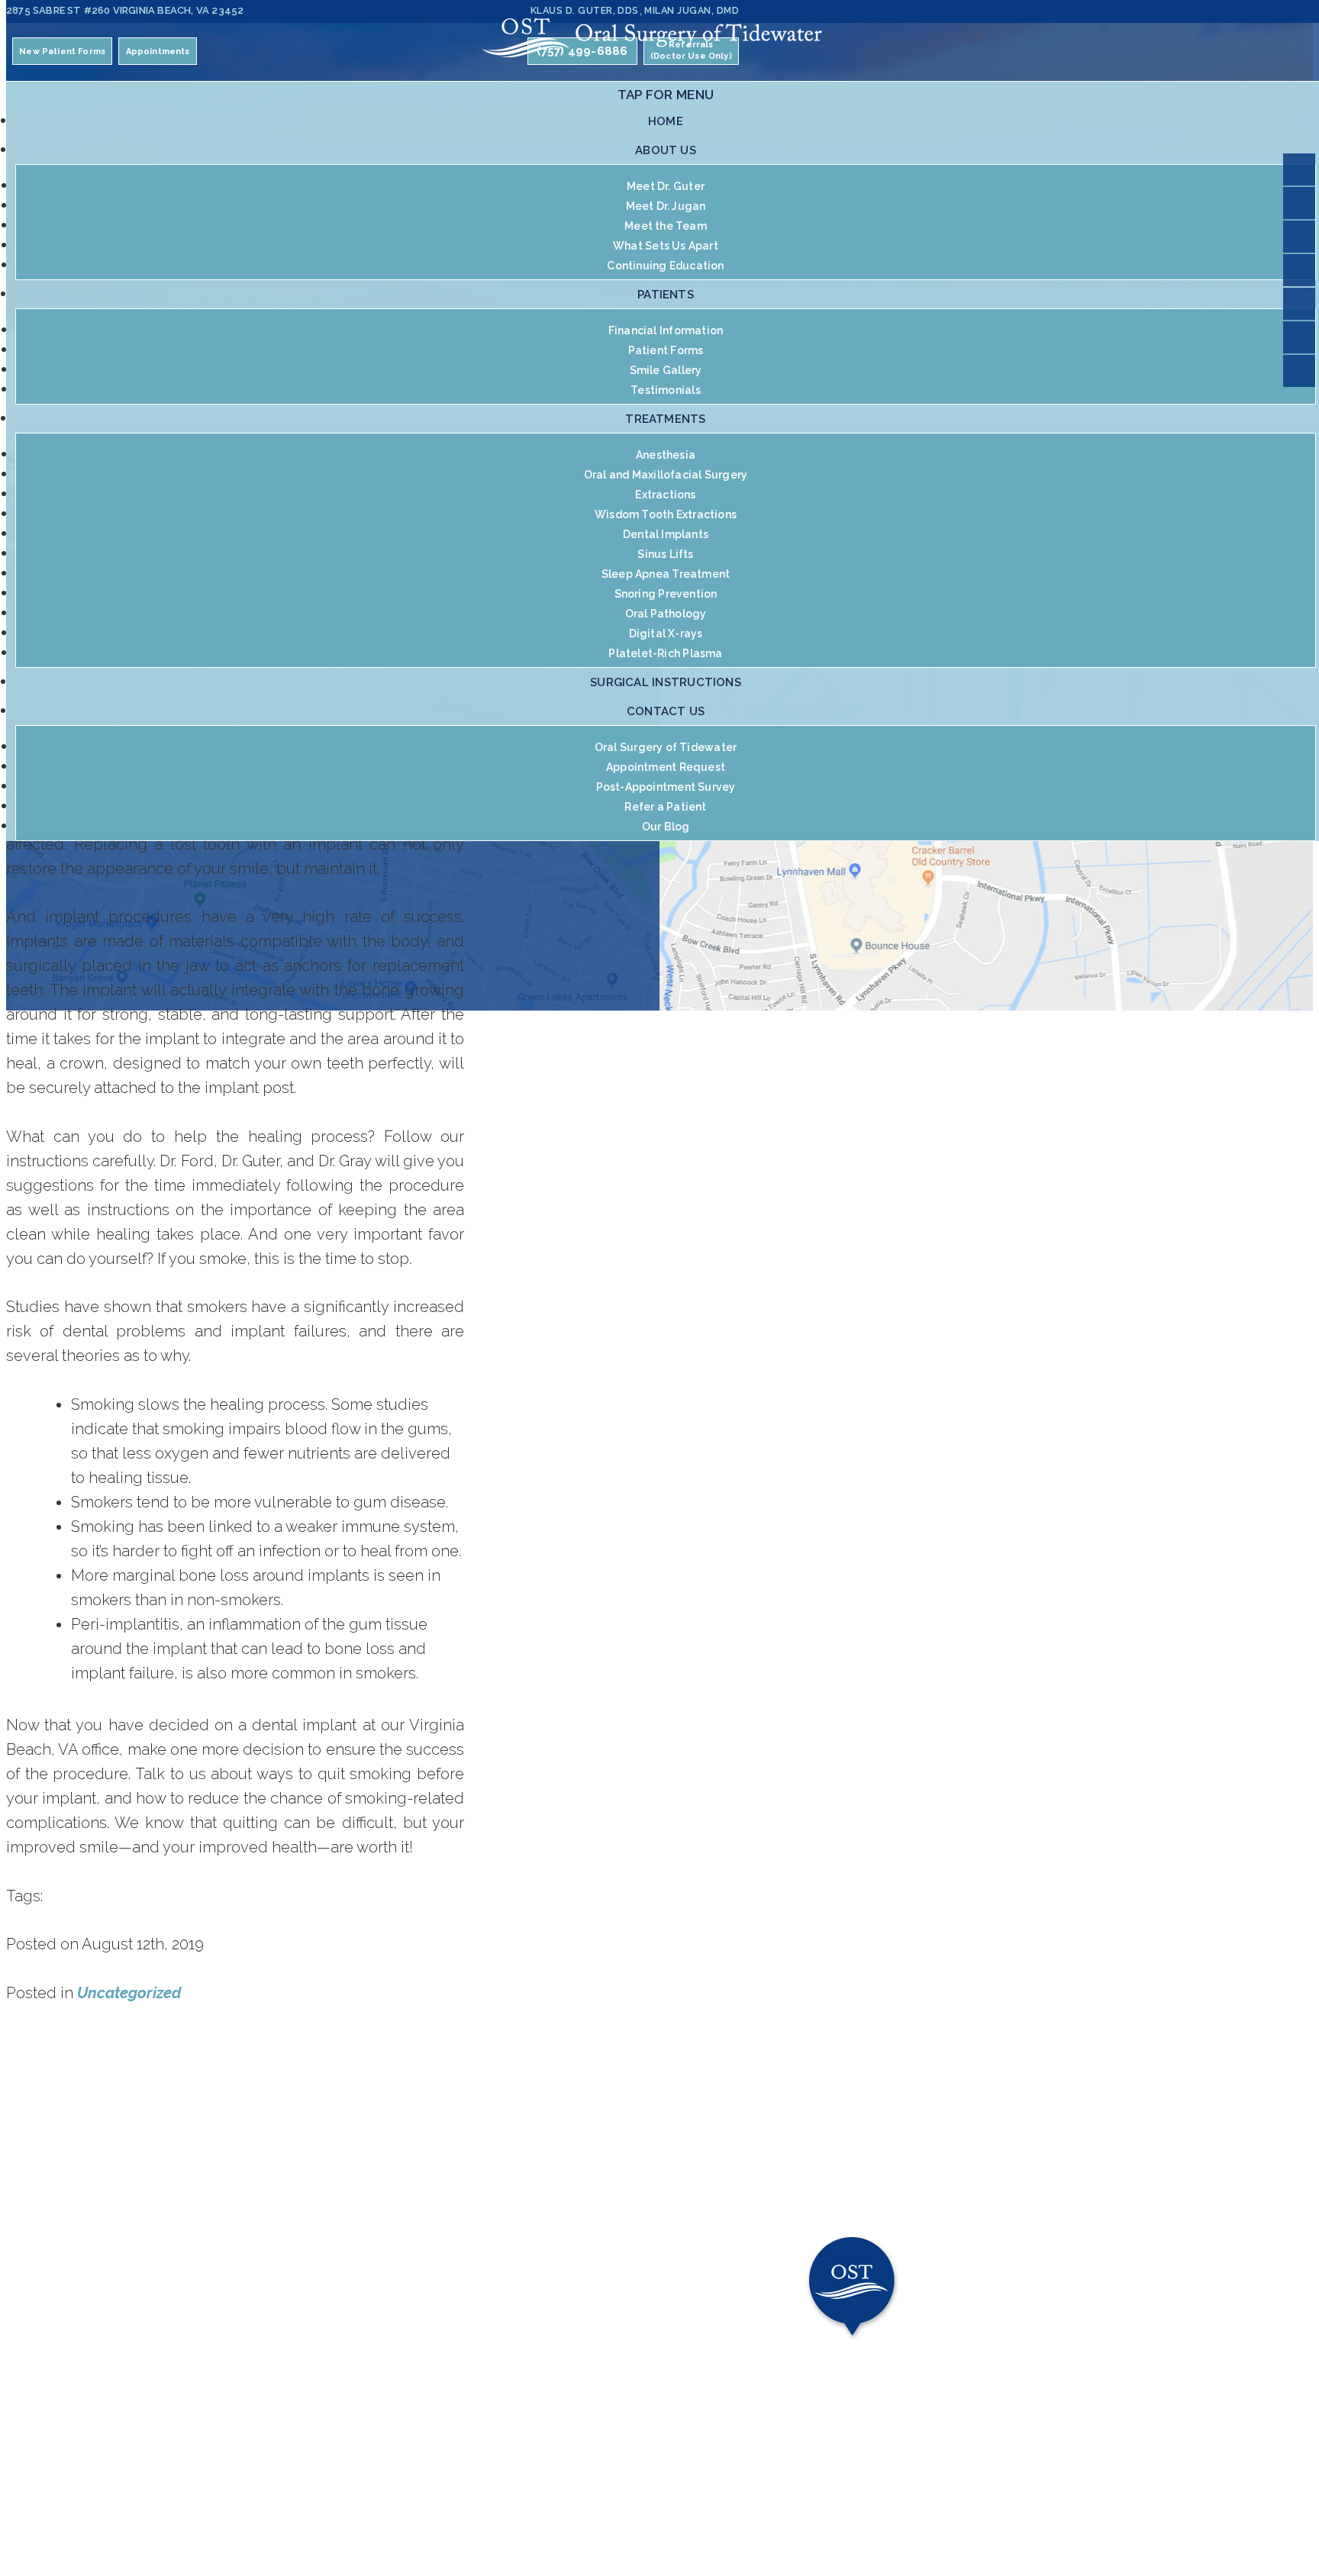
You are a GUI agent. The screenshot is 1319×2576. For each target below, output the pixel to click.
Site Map (576, 2519)
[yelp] (1299, 169)
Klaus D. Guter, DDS (585, 10)
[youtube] (1299, 304)
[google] (1299, 337)
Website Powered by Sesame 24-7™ (443, 2519)
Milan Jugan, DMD (692, 10)
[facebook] (1299, 203)
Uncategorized (129, 1993)
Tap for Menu (666, 95)
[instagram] (1299, 237)
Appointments (158, 52)
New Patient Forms (62, 52)
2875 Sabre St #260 (125, 10)
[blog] (1299, 371)
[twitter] (1299, 270)
